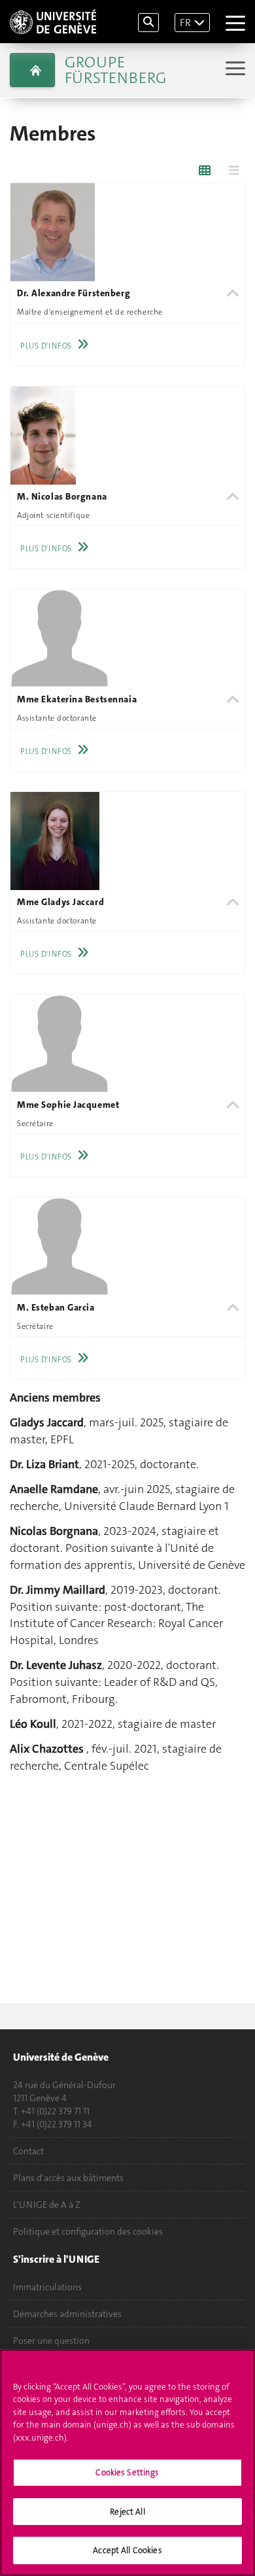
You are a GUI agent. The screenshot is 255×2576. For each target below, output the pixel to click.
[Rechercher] (148, 23)
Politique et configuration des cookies (88, 2231)
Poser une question (51, 2341)
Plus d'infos (46, 346)
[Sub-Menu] (234, 70)
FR (185, 23)
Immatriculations (47, 2287)
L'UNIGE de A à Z (47, 2205)
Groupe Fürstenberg (115, 70)
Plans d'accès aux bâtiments (68, 2178)
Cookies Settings (127, 2472)
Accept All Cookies (127, 2550)
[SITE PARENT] (32, 70)
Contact (28, 2151)
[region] (127, 2463)
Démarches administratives (67, 2314)
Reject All (127, 2512)
